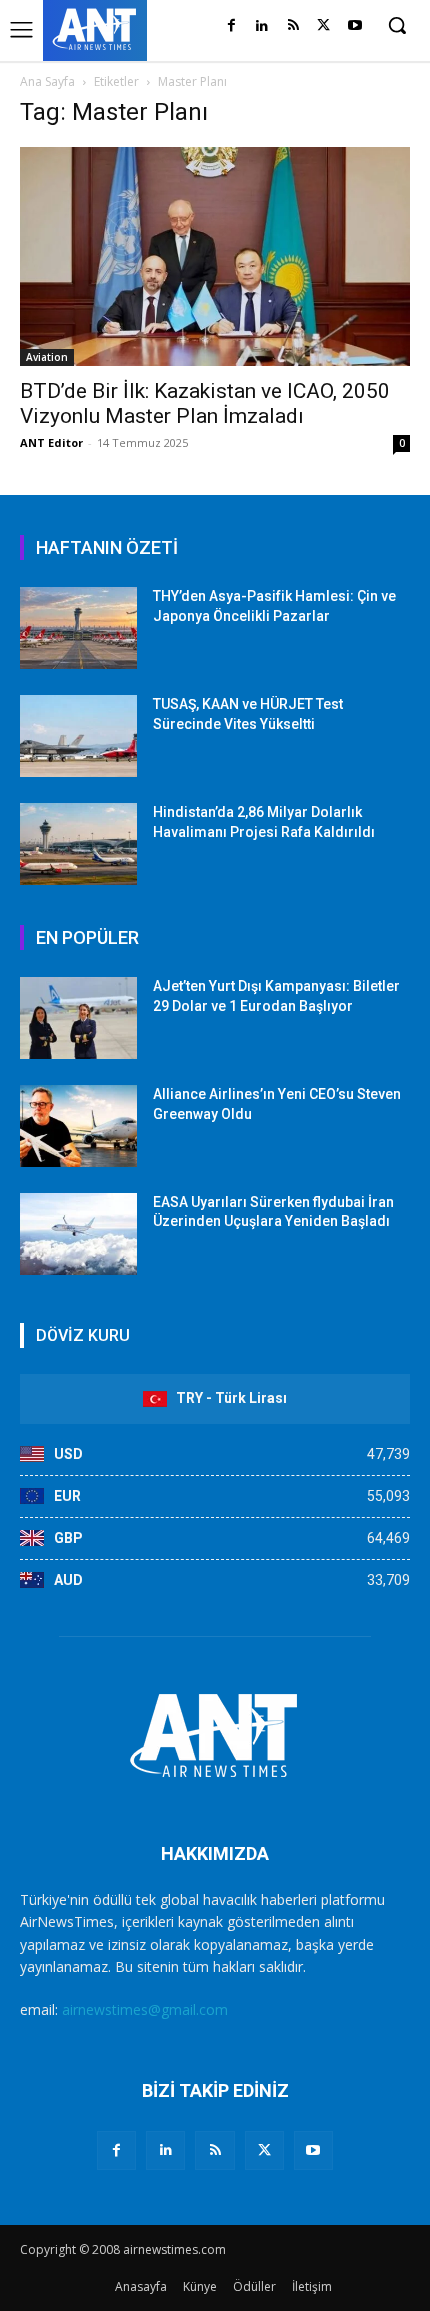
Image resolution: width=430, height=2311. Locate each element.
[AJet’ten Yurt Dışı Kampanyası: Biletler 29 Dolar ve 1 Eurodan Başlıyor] (78, 1018)
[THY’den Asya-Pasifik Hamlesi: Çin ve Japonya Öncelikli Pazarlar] (78, 628)
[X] (323, 26)
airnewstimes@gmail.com (145, 2009)
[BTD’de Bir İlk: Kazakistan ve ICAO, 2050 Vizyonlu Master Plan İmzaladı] (215, 256)
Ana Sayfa (47, 81)
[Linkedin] (262, 26)
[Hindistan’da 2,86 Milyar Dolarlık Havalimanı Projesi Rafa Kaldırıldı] (78, 844)
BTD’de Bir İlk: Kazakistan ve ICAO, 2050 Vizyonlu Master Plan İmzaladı (205, 403)
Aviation (47, 357)
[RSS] (293, 26)
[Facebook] (231, 26)
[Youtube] (354, 26)
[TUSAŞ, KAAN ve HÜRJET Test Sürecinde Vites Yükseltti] (78, 736)
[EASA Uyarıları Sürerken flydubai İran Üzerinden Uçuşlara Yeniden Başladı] (78, 1234)
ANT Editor (51, 442)
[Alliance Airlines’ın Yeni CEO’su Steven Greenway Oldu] (78, 1126)
